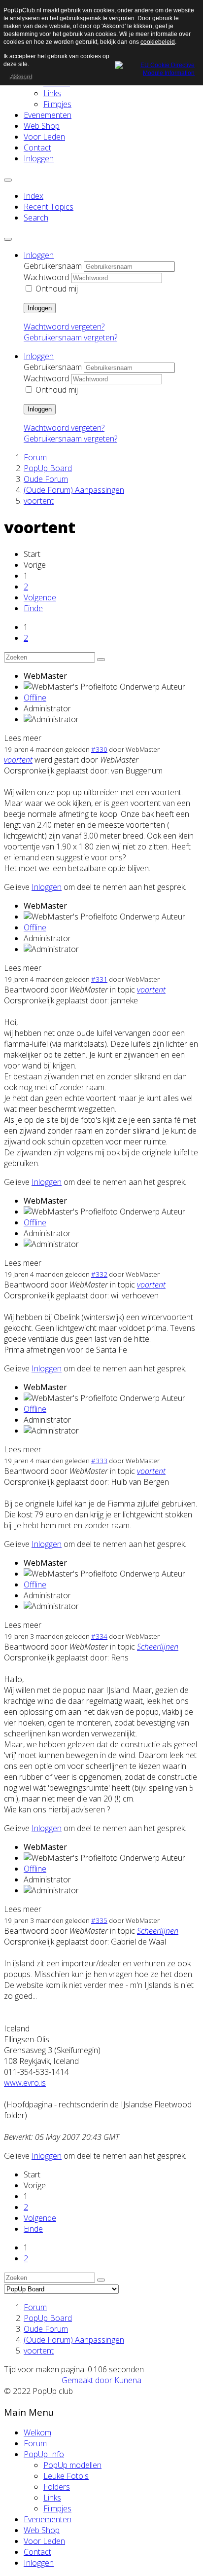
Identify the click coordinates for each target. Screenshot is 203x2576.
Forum (35, 2443)
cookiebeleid (158, 42)
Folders (57, 2487)
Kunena (128, 2380)
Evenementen (48, 115)
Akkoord (20, 76)
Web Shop (42, 126)
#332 (99, 1274)
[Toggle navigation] (8, 180)
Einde (33, 608)
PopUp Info (44, 2454)
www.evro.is (25, 2083)
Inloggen (39, 158)
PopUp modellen (72, 2465)
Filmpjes (57, 104)
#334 (99, 1636)
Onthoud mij (57, 289)
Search (36, 218)
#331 (99, 979)
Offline (35, 698)
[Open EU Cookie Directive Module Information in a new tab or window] (155, 68)
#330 (99, 749)
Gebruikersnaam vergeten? (70, 337)
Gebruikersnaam (53, 266)
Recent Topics (49, 207)
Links (52, 93)
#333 (99, 1461)
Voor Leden (44, 137)
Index (34, 196)
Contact (37, 147)
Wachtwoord (46, 277)
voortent (18, 760)
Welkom (37, 2432)
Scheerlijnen (158, 1647)
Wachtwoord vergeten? (64, 327)
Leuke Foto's (66, 2476)
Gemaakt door (88, 2380)
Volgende (40, 597)
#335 (99, 1920)
